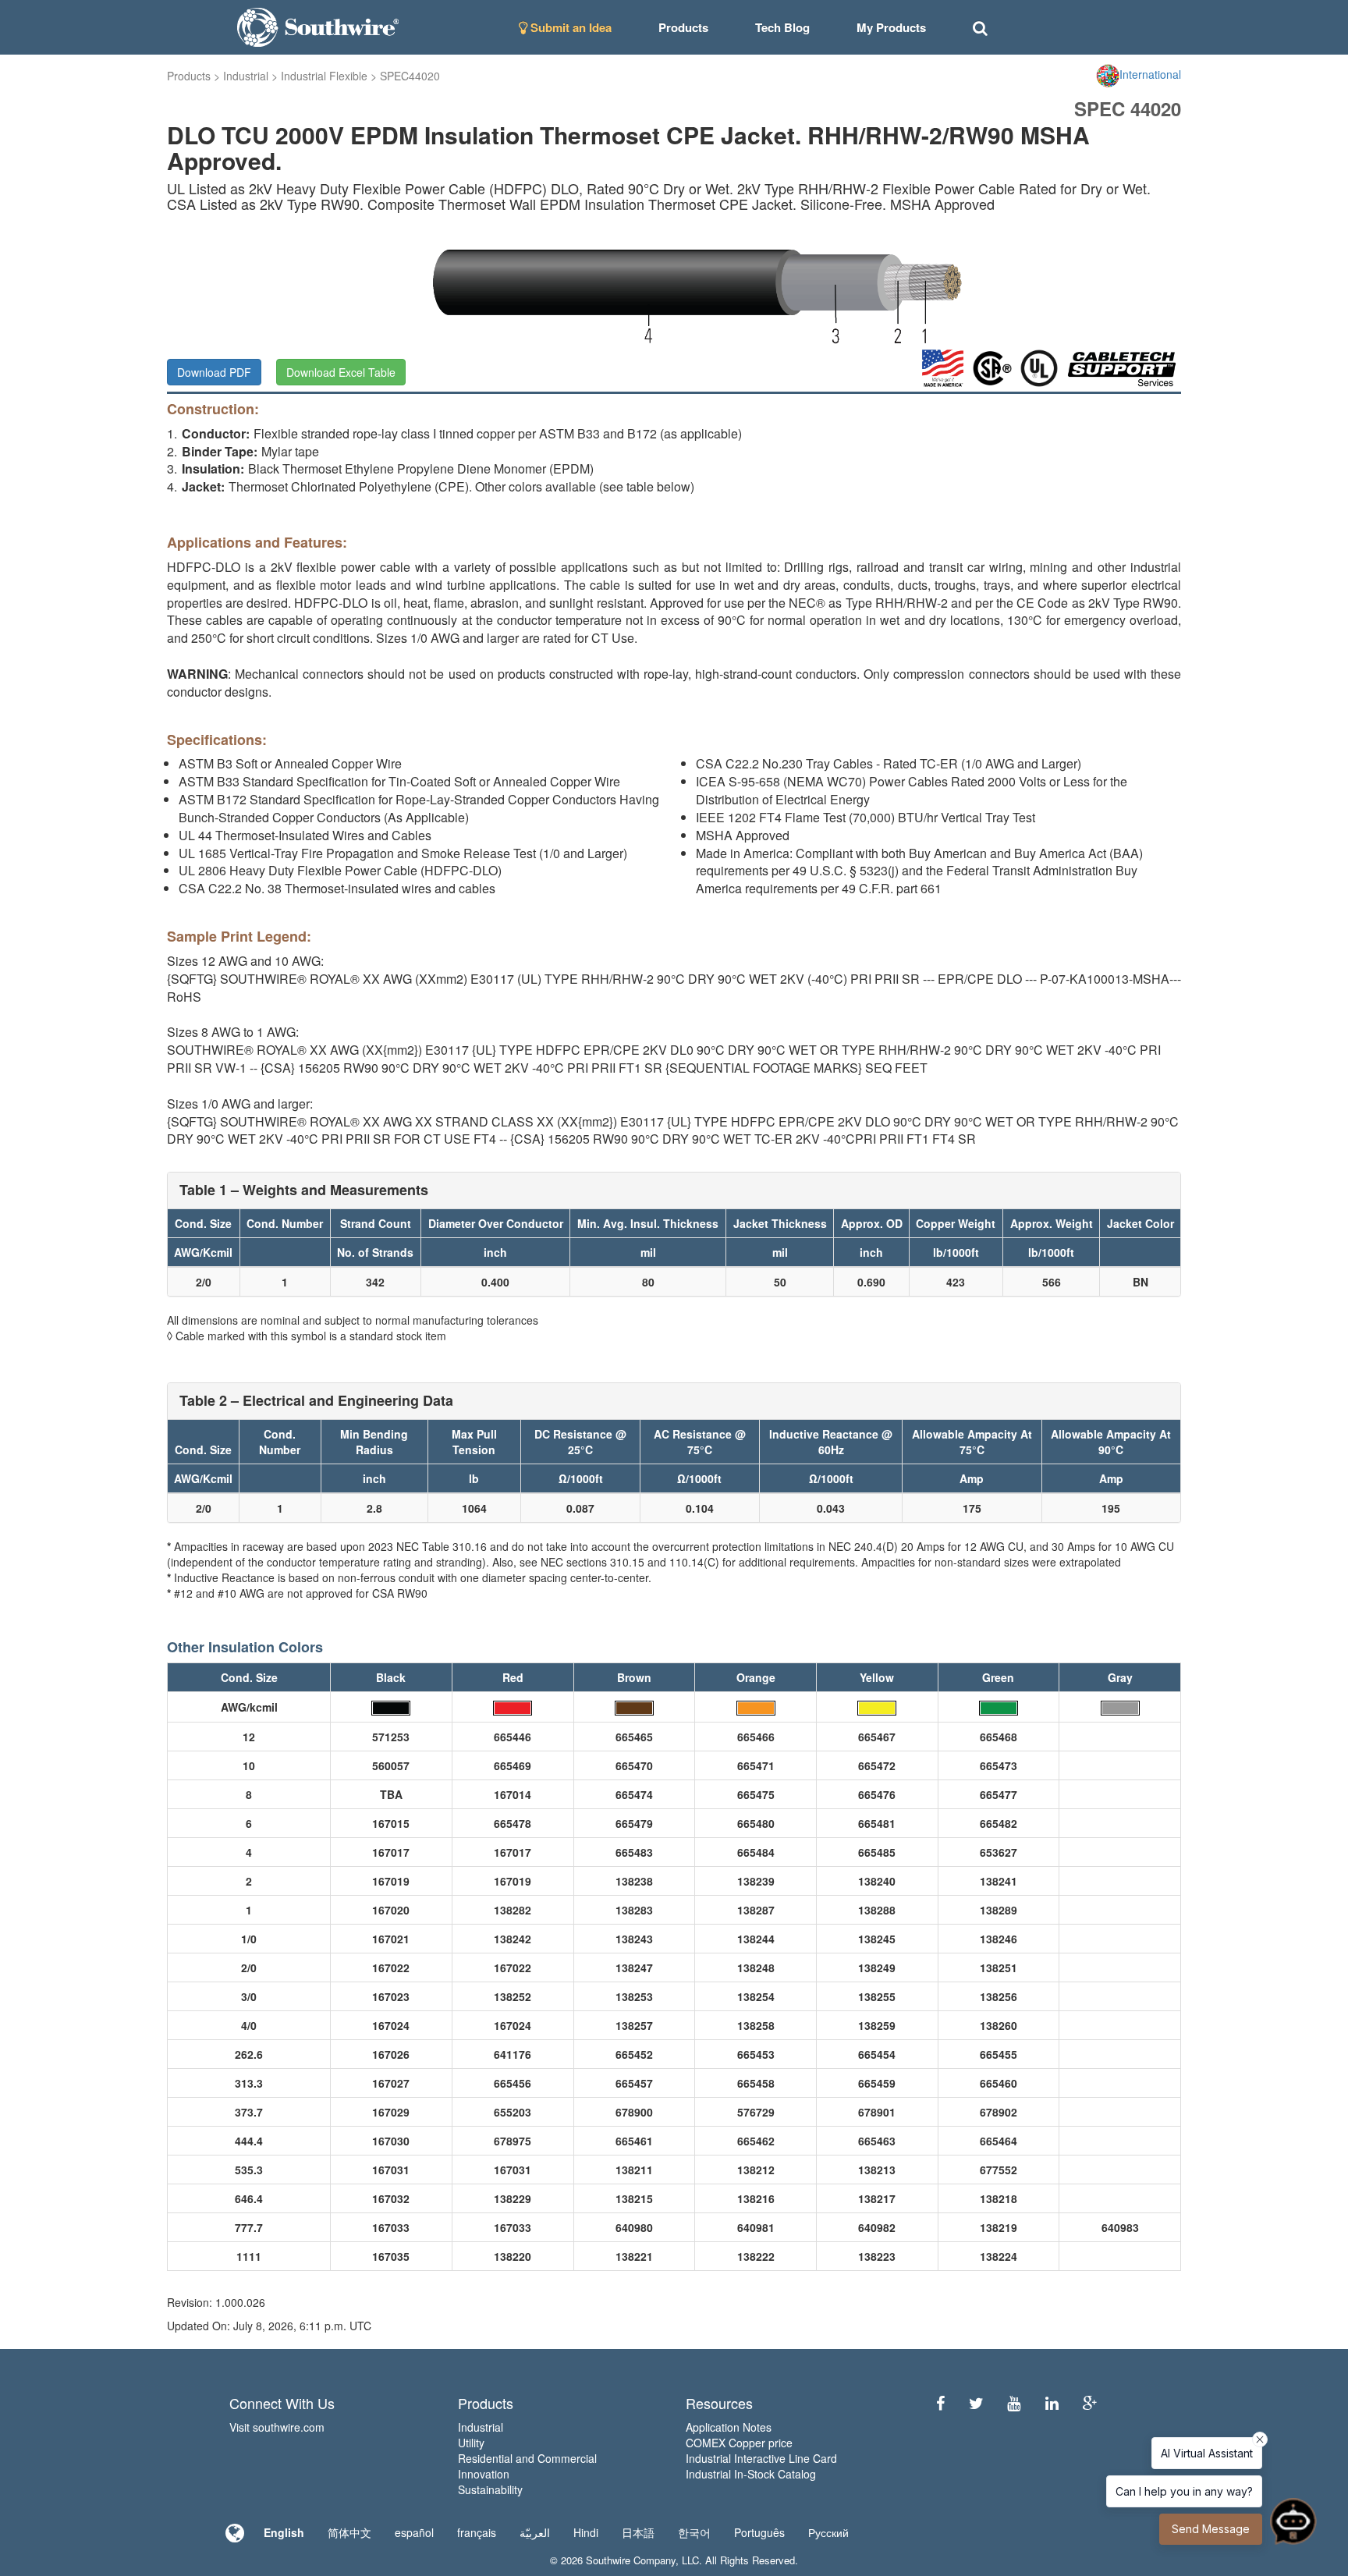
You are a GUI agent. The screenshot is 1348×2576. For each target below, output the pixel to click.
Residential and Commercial (527, 2458)
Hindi (586, 2532)
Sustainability (490, 2489)
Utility (471, 2443)
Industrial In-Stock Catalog (751, 2474)
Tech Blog (782, 27)
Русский (828, 2532)
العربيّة (535, 2532)
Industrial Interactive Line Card (761, 2458)
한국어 (694, 2532)
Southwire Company (631, 2560)
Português (759, 2532)
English (284, 2532)
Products (189, 76)
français (477, 2532)
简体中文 (349, 2532)
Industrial (246, 76)
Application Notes (729, 2427)
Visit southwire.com (277, 2427)
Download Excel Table (341, 372)
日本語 (638, 2532)
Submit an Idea (569, 27)
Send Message (1211, 2529)
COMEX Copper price (739, 2443)
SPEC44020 (410, 76)
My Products (891, 27)
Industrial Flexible (324, 76)
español (414, 2532)
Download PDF (214, 372)
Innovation (484, 2474)
